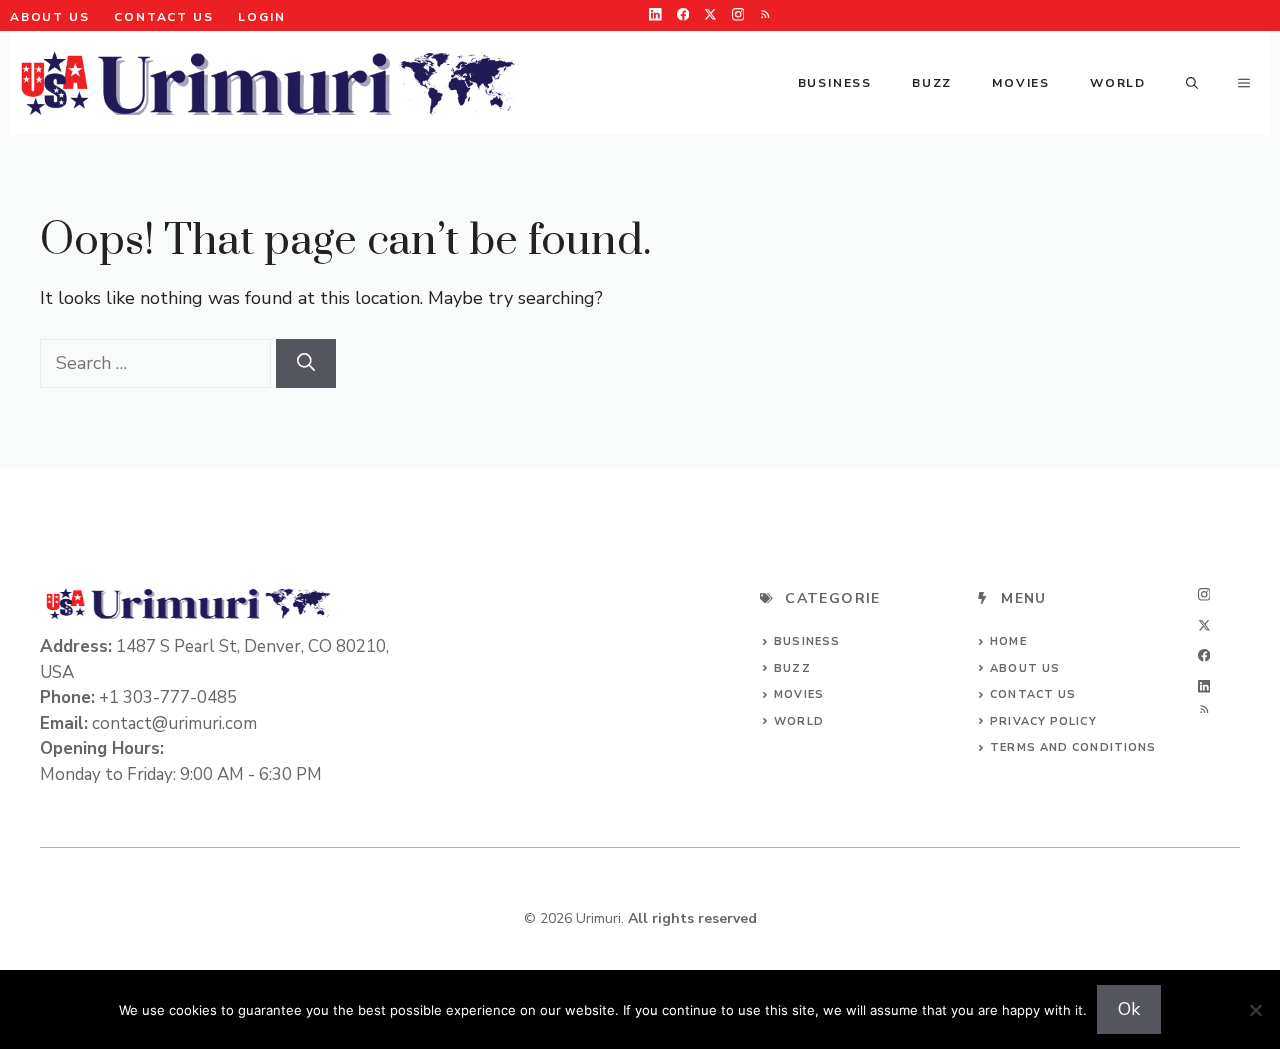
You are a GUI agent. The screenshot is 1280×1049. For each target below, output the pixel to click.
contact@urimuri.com (174, 723)
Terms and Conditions (1073, 747)
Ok (1129, 1009)
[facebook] (683, 14)
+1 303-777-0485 (168, 697)
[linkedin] (655, 14)
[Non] (1255, 1010)
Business (835, 83)
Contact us (1033, 694)
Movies (1021, 83)
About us (49, 17)
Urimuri (598, 918)
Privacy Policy (1043, 721)
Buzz (932, 83)
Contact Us (163, 17)
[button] (1192, 83)
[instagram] (738, 14)
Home (1008, 641)
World (1118, 83)
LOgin (261, 17)
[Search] (306, 363)
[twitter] (710, 14)
